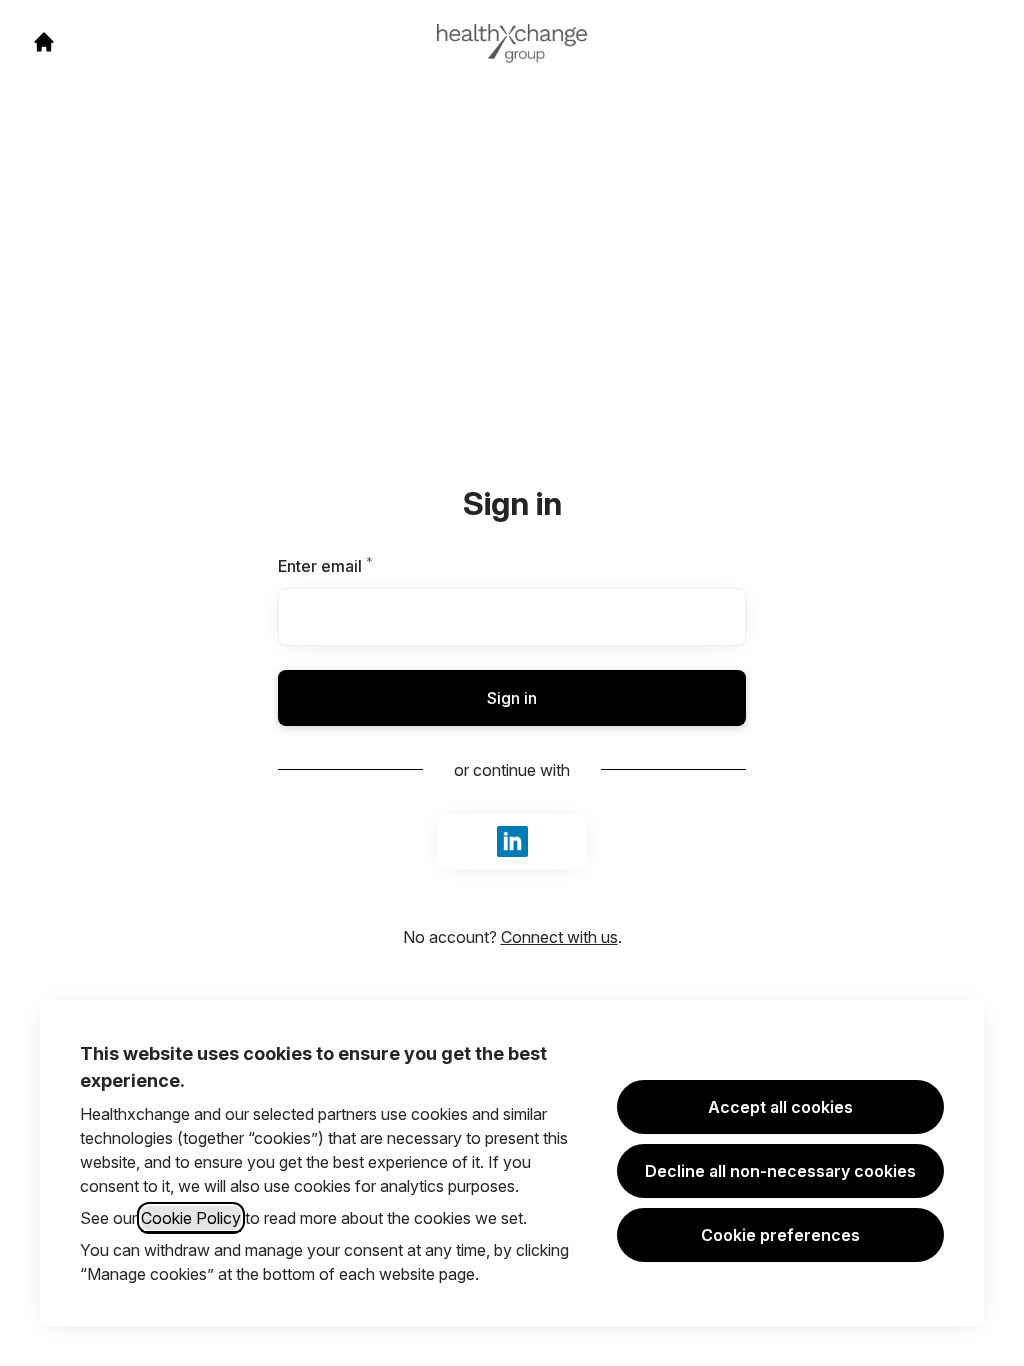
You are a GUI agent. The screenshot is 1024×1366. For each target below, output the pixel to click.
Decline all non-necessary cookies (780, 1171)
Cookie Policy (191, 1218)
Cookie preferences (780, 1235)
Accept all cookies (780, 1107)
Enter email (359, 566)
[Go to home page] (44, 42)
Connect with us (559, 937)
